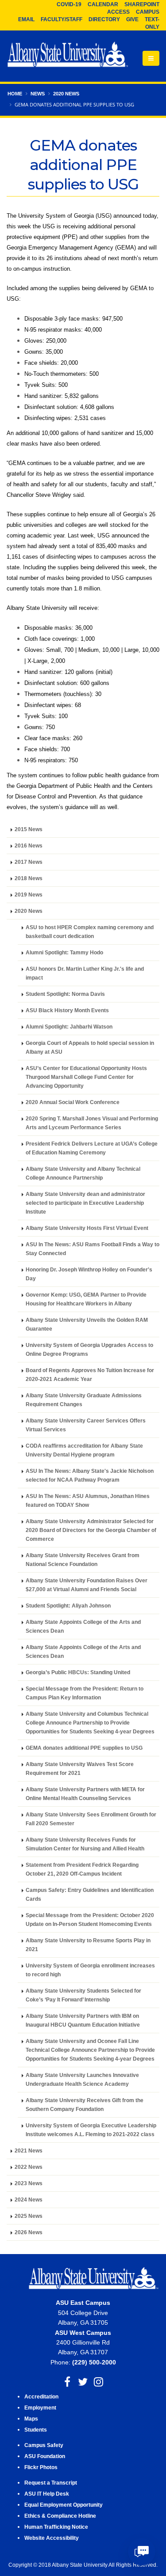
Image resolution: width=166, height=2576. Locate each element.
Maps (31, 2419)
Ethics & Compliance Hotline (60, 2516)
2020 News (66, 94)
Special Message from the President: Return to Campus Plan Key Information (85, 1693)
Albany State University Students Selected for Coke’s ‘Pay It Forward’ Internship (83, 1995)
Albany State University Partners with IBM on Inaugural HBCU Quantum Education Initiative (83, 2020)
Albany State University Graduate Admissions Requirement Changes (84, 1400)
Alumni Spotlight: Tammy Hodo (64, 952)
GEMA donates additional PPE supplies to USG (84, 1748)
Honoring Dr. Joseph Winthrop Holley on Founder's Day (89, 1274)
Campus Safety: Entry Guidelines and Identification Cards (90, 1894)
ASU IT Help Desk (47, 2494)
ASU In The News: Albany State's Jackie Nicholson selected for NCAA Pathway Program (90, 1475)
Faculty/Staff (62, 19)
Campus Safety (44, 2445)
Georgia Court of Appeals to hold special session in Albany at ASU (90, 1047)
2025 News (29, 2216)
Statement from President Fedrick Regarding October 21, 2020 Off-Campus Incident (82, 1869)
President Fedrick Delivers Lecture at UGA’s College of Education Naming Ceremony (92, 1148)
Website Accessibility (52, 2538)
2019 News (29, 895)
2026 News (29, 2232)
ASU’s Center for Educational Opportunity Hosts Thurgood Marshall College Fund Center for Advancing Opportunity (86, 1077)
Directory (104, 19)
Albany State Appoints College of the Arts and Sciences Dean (83, 1626)
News (38, 94)
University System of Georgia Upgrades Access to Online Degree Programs (89, 1349)
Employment (40, 2408)
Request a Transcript (51, 2483)
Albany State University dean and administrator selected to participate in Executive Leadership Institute (85, 1203)
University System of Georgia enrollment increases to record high (90, 1970)
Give (132, 19)
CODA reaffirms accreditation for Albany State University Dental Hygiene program (84, 1450)
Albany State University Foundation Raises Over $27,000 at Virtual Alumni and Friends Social (87, 1585)
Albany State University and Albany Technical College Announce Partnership (83, 1173)
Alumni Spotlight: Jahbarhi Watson (69, 1027)
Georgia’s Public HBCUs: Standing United (78, 1672)
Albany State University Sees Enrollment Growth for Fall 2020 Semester (91, 1819)
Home (15, 94)
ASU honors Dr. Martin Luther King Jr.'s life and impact (85, 973)
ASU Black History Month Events (67, 1010)
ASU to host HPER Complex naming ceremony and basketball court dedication (90, 932)
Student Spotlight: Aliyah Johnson (68, 1606)
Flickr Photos (41, 2467)
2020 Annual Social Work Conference (73, 1102)
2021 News (29, 2150)
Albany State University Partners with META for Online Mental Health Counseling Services (85, 1794)
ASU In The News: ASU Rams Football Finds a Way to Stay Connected (93, 1249)
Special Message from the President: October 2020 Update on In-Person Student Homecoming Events (90, 1920)
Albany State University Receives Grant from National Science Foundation (83, 1560)
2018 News (29, 878)
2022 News (29, 2167)
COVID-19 (69, 4)
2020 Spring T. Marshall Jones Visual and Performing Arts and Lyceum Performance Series (92, 1123)
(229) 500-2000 (94, 2362)
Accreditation (41, 2396)
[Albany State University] (68, 55)
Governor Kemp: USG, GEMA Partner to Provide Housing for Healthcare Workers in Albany (86, 1299)
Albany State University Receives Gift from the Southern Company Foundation (85, 2105)
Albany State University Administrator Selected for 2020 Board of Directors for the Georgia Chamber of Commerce (91, 1530)
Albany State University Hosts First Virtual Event (87, 1228)
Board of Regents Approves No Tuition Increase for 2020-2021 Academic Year (90, 1375)
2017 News (29, 862)
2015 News (29, 829)
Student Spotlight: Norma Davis (65, 994)
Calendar (103, 4)
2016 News (29, 845)
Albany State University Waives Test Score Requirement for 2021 (80, 1768)
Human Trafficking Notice (56, 2527)
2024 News (29, 2200)
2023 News (29, 2183)
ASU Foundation (45, 2456)
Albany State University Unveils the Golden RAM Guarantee (87, 1324)
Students (36, 2430)
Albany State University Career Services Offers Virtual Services (86, 1425)
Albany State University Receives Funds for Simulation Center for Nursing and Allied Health (85, 1844)
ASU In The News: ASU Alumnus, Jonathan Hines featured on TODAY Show (88, 1500)
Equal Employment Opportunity (64, 2505)
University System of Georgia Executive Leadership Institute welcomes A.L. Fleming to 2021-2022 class (91, 2130)
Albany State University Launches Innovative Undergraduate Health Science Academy (82, 2079)
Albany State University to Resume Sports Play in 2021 (88, 1945)
